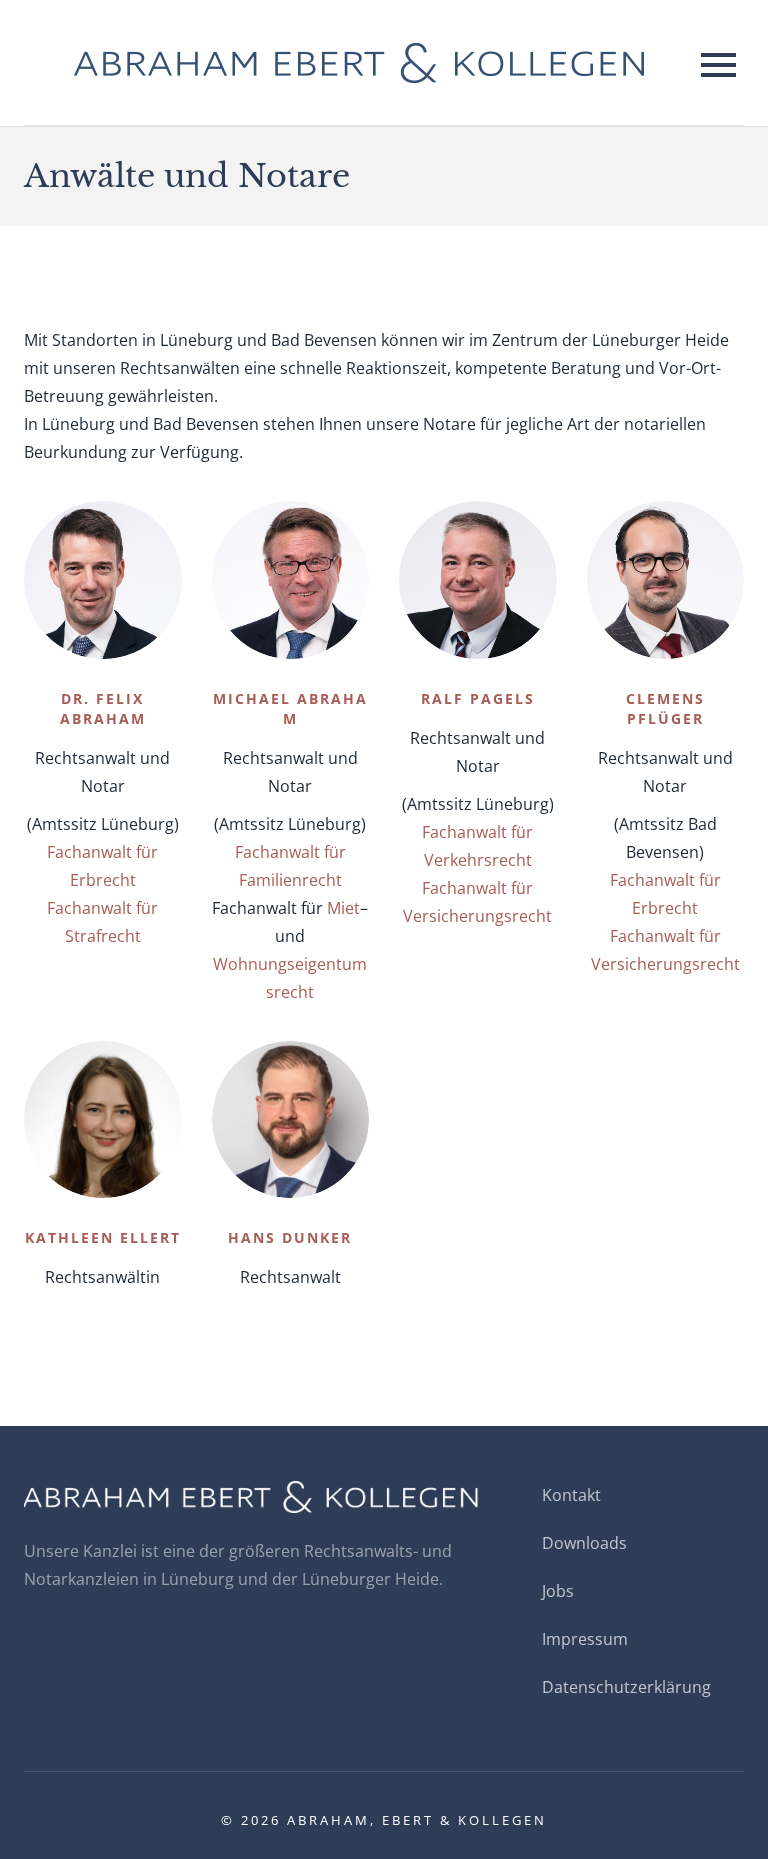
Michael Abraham (290, 708)
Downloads (584, 1543)
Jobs (558, 1591)
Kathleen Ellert (103, 1237)
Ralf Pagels (478, 698)
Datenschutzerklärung (626, 1687)
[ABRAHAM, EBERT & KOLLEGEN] (359, 62)
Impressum (585, 1639)
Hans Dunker (290, 1237)
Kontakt (571, 1495)
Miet (343, 908)
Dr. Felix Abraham (103, 708)
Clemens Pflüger (665, 708)
